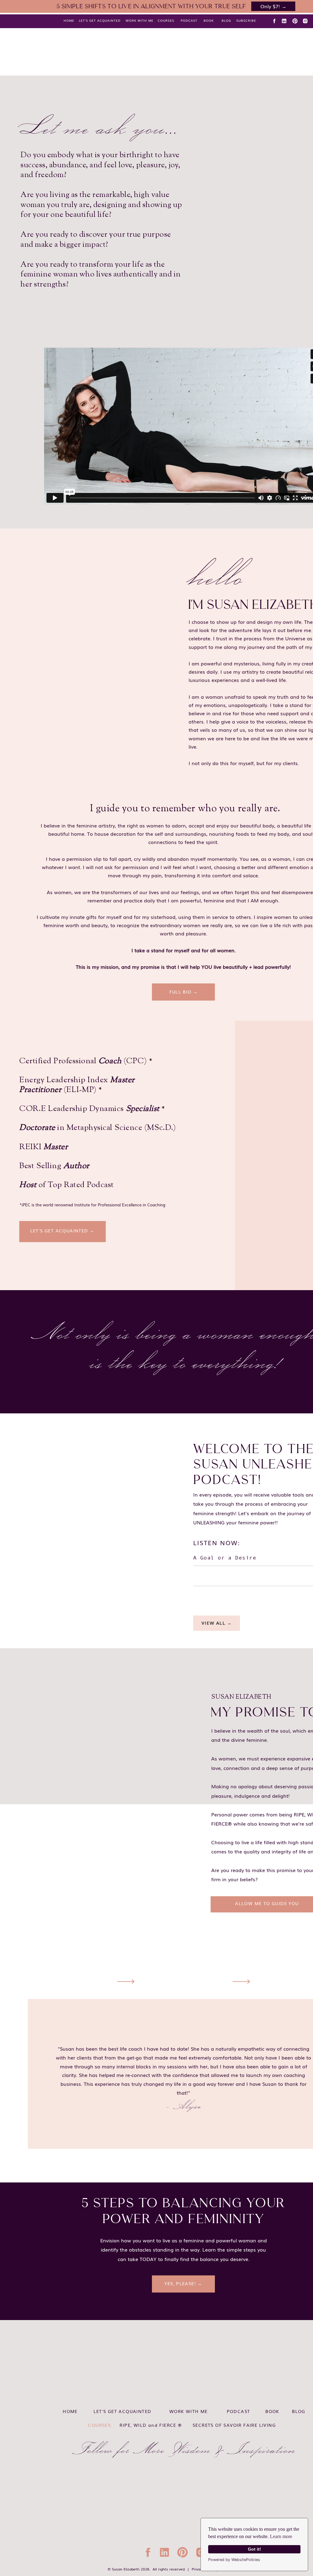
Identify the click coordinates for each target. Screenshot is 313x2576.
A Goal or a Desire (225, 1558)
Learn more (281, 2536)
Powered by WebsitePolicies (234, 2560)
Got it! (254, 2549)
